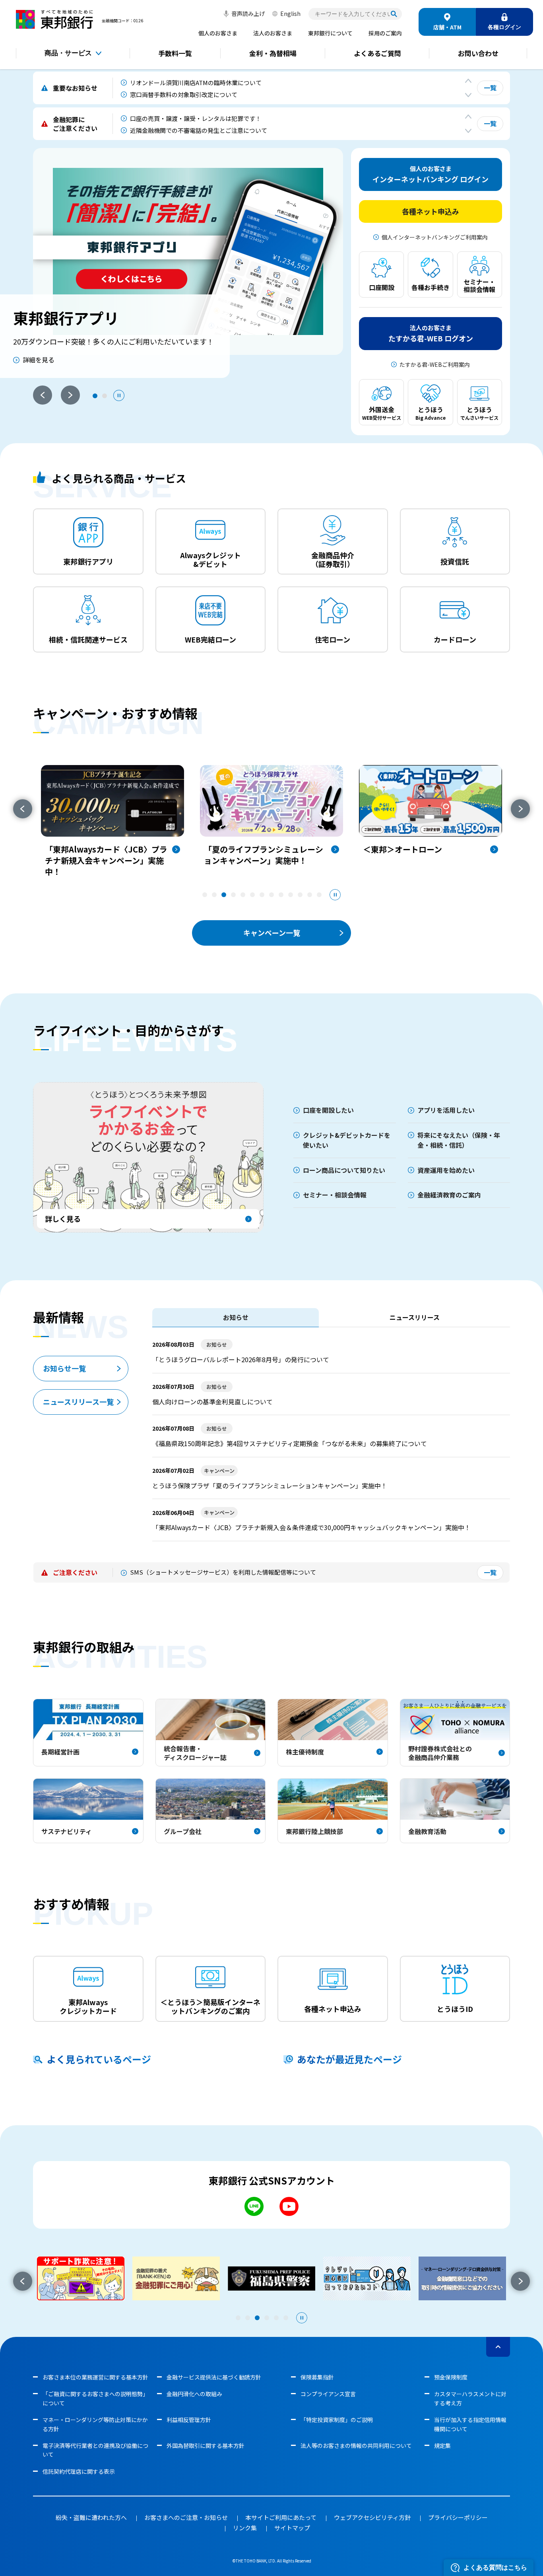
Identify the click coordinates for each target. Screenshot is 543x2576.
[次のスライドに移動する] (468, 95)
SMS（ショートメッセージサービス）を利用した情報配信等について (223, 1572)
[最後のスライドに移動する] (468, 81)
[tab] (95, 396)
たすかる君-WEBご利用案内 (435, 364)
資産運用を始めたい (446, 1170)
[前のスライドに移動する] (23, 809)
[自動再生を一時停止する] (119, 395)
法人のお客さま (273, 33)
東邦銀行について (330, 33)
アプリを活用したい (446, 1110)
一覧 (490, 88)
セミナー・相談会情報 (335, 1195)
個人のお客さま (218, 33)
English (290, 14)
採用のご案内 (385, 33)
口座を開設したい (328, 1110)
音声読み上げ (248, 14)
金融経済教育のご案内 (449, 1195)
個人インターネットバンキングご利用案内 (435, 237)
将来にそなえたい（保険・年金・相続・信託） (459, 1140)
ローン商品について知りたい (344, 1170)
